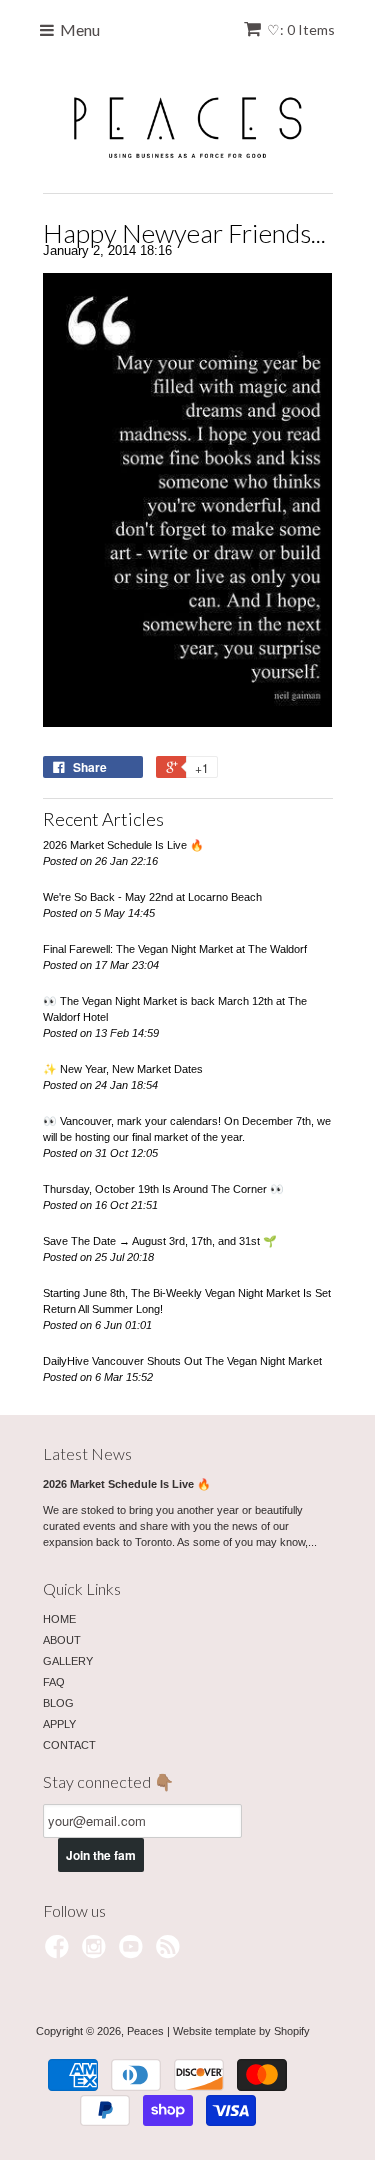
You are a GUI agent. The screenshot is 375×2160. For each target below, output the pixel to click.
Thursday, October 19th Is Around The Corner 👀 (163, 1189)
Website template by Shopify (241, 2031)
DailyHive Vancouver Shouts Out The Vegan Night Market (182, 1361)
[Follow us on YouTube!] (134, 1953)
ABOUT (62, 1640)
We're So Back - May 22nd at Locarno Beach (152, 897)
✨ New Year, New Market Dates (123, 1069)
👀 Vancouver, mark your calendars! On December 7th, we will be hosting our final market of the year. (187, 1129)
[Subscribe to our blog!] (171, 1953)
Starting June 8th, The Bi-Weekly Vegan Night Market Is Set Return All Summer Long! (187, 1301)
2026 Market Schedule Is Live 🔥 (123, 845)
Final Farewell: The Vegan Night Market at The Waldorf (175, 949)
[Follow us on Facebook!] (60, 1953)
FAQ (54, 1682)
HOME (59, 1619)
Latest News (87, 1453)
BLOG (58, 1703)
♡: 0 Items (301, 29)
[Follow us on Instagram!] (97, 1953)
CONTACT (69, 1745)
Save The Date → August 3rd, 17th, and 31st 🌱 (160, 1241)
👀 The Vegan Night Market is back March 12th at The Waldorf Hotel (175, 1009)
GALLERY (68, 1661)
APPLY (59, 1724)
